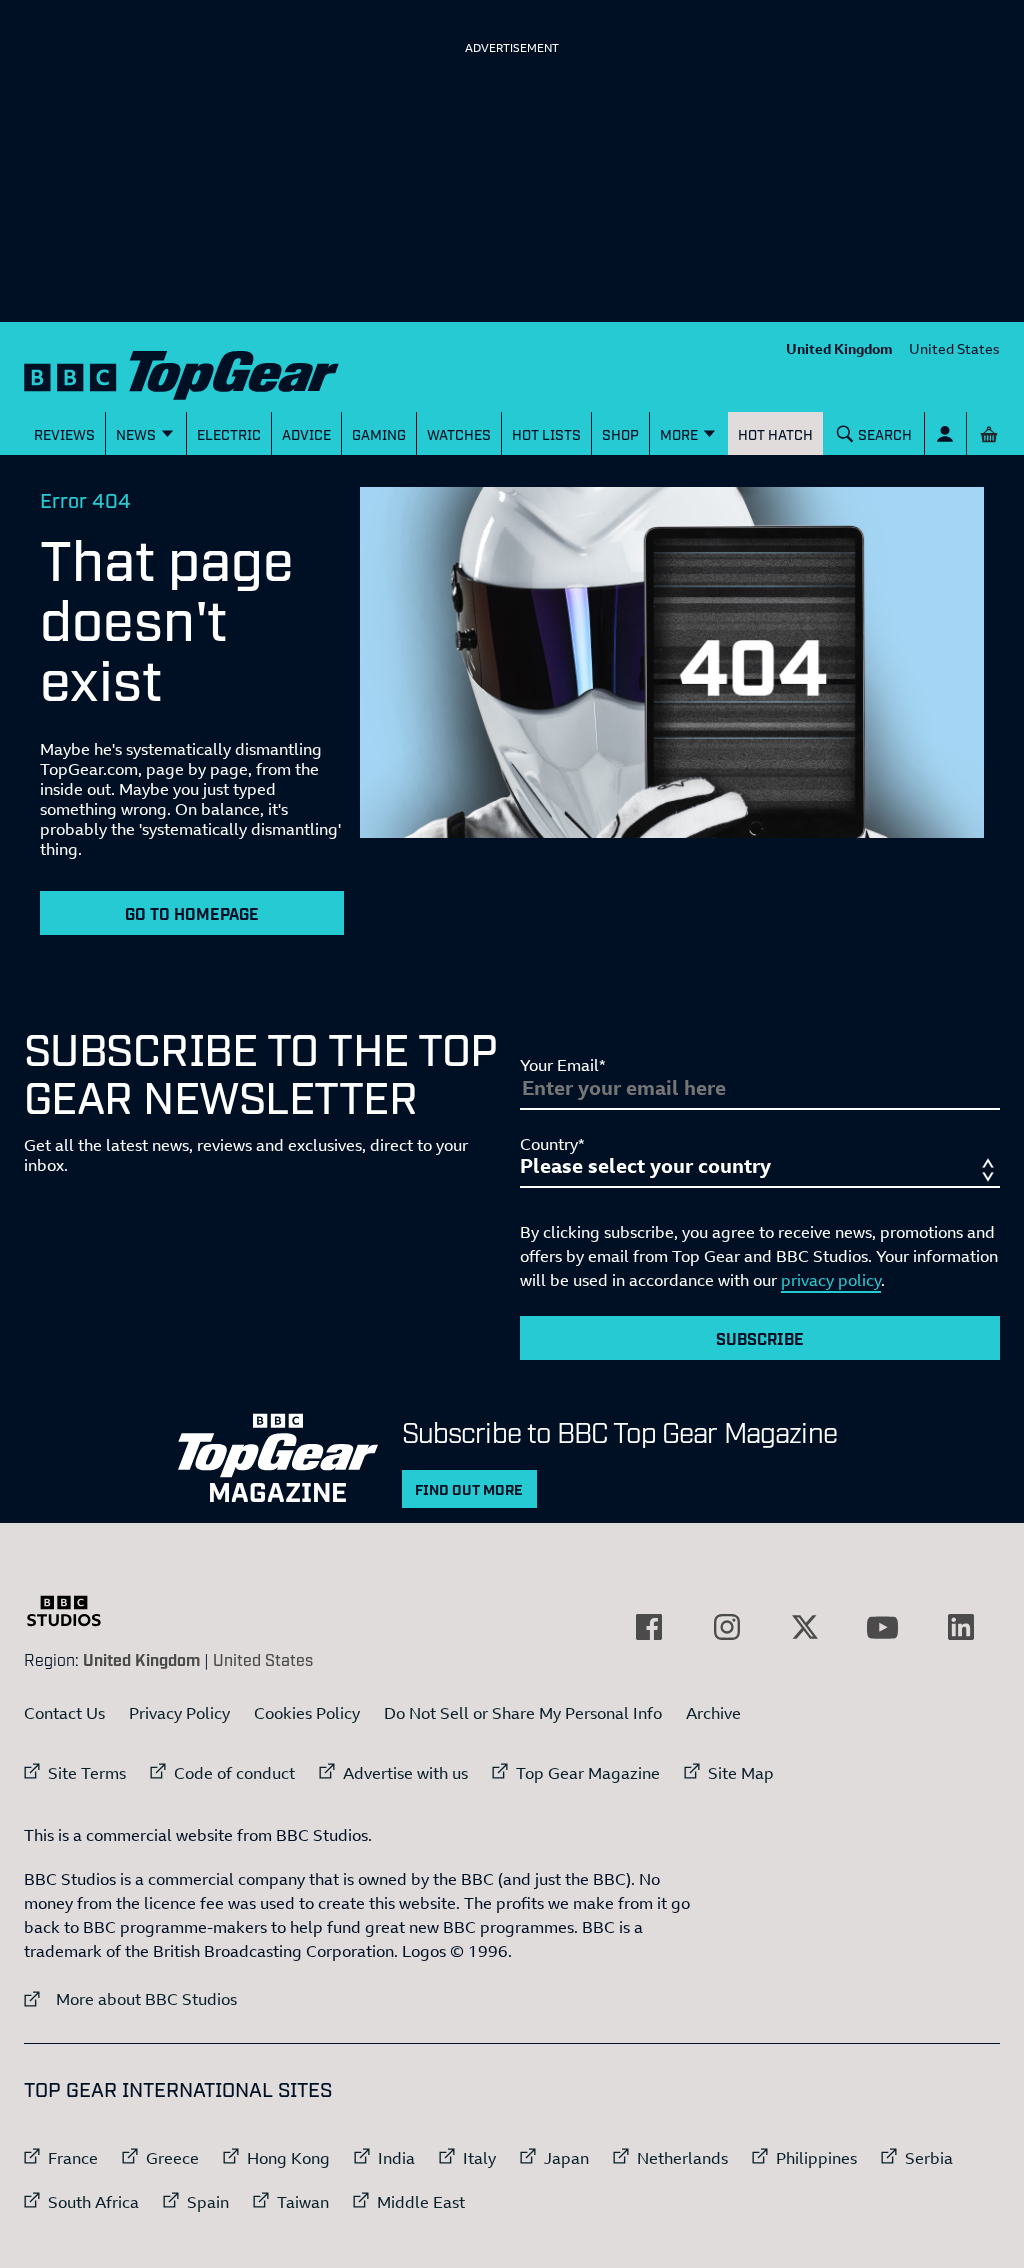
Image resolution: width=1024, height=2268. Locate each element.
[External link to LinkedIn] (961, 1627)
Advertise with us (405, 1773)
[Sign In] (945, 433)
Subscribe (760, 1338)
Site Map (741, 1773)
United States (954, 348)
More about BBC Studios (130, 1998)
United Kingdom (839, 348)
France (73, 2158)
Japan (566, 2158)
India (396, 2158)
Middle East (421, 2202)
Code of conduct (234, 1773)
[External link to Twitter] (805, 1627)
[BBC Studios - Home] (74, 1611)
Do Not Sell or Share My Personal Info (523, 1713)
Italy (479, 2158)
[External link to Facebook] (649, 1627)
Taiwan (303, 2202)
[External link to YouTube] (883, 1627)
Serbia (929, 2158)
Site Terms (87, 1773)
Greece (172, 2158)
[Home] (181, 371)
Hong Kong (288, 2158)
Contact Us (64, 1713)
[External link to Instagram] (727, 1627)
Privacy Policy (179, 1713)
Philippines (816, 2158)
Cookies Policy (307, 1713)
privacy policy (831, 1280)
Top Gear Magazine (588, 1773)
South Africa (93, 2202)
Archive (713, 1713)
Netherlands (682, 2158)
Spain (208, 2202)
